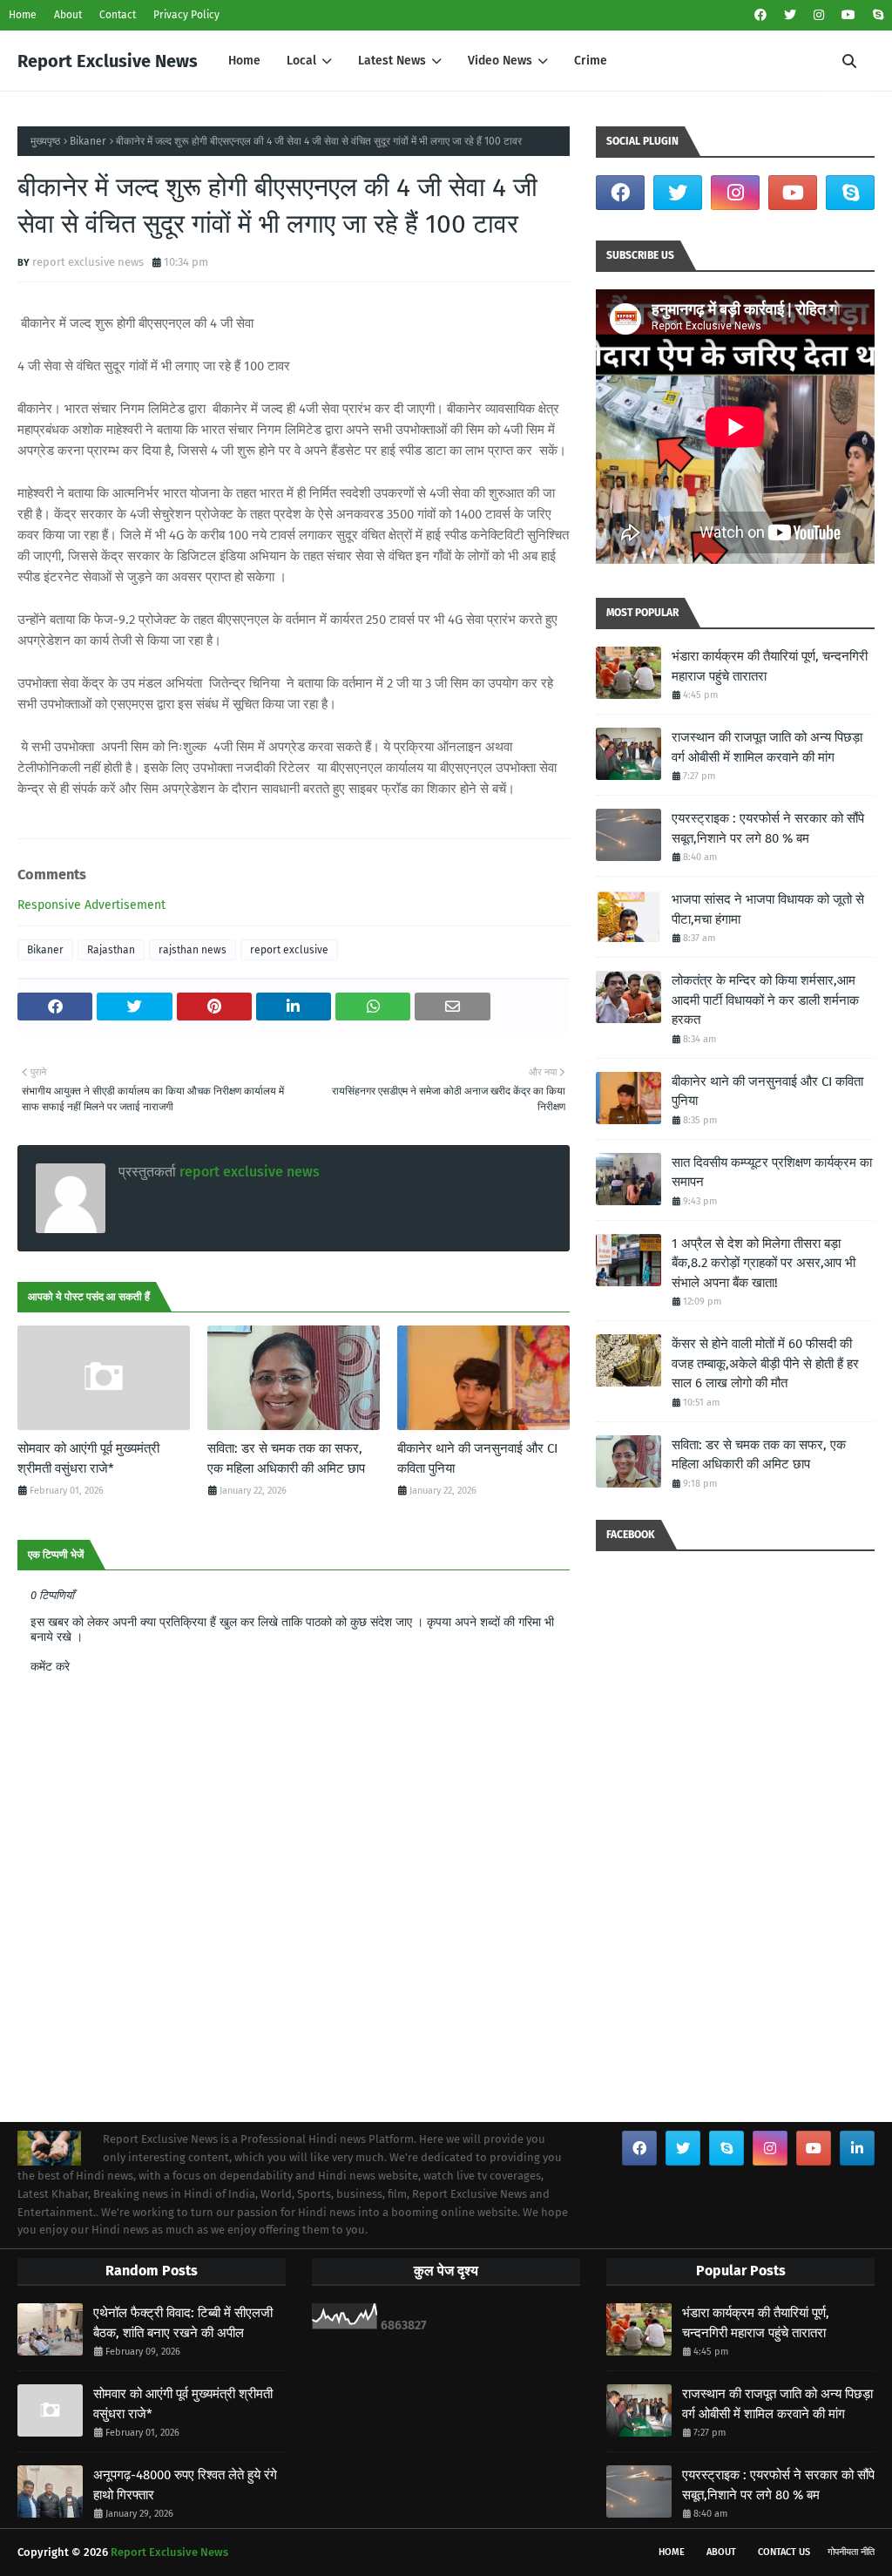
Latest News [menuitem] (392, 61)
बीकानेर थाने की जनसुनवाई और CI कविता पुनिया (477, 1458)
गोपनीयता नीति (851, 2552)
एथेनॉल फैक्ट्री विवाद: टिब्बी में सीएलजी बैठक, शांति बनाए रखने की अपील (183, 2323)
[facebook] (760, 15)
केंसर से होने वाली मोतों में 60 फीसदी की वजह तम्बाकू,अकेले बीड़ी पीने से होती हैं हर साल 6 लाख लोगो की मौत (765, 1363)
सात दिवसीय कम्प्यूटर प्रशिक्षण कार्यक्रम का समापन (772, 1173)
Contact (118, 15)
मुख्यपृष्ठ (45, 141)
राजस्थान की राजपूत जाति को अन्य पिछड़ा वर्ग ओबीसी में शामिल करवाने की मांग (767, 747)
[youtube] (848, 15)
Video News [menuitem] (500, 61)
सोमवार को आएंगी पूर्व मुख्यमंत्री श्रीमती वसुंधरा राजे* (88, 1458)
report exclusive (289, 950)
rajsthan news (193, 950)
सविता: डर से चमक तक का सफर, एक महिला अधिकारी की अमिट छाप (286, 1458)
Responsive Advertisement (91, 905)
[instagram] (819, 15)
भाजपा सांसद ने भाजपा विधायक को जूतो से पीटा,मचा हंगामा (768, 909)
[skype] (876, 15)
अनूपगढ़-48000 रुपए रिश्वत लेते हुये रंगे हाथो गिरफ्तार (185, 2485)
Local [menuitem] (301, 61)
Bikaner (88, 141)
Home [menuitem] (244, 61)
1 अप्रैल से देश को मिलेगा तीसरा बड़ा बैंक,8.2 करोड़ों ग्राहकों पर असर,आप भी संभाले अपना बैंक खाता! (764, 1263)
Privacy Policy (186, 15)
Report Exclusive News (108, 61)
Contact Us (784, 2552)
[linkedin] (857, 2148)
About (68, 15)
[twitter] (790, 15)
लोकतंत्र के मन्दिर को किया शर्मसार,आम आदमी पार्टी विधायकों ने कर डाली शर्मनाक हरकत (765, 1000)
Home (23, 15)
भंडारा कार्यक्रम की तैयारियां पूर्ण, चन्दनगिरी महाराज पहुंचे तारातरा (770, 666)
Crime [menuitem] (591, 61)
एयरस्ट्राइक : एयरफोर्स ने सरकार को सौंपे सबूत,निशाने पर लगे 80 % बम (768, 828)
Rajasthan (111, 950)
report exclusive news (88, 262)
